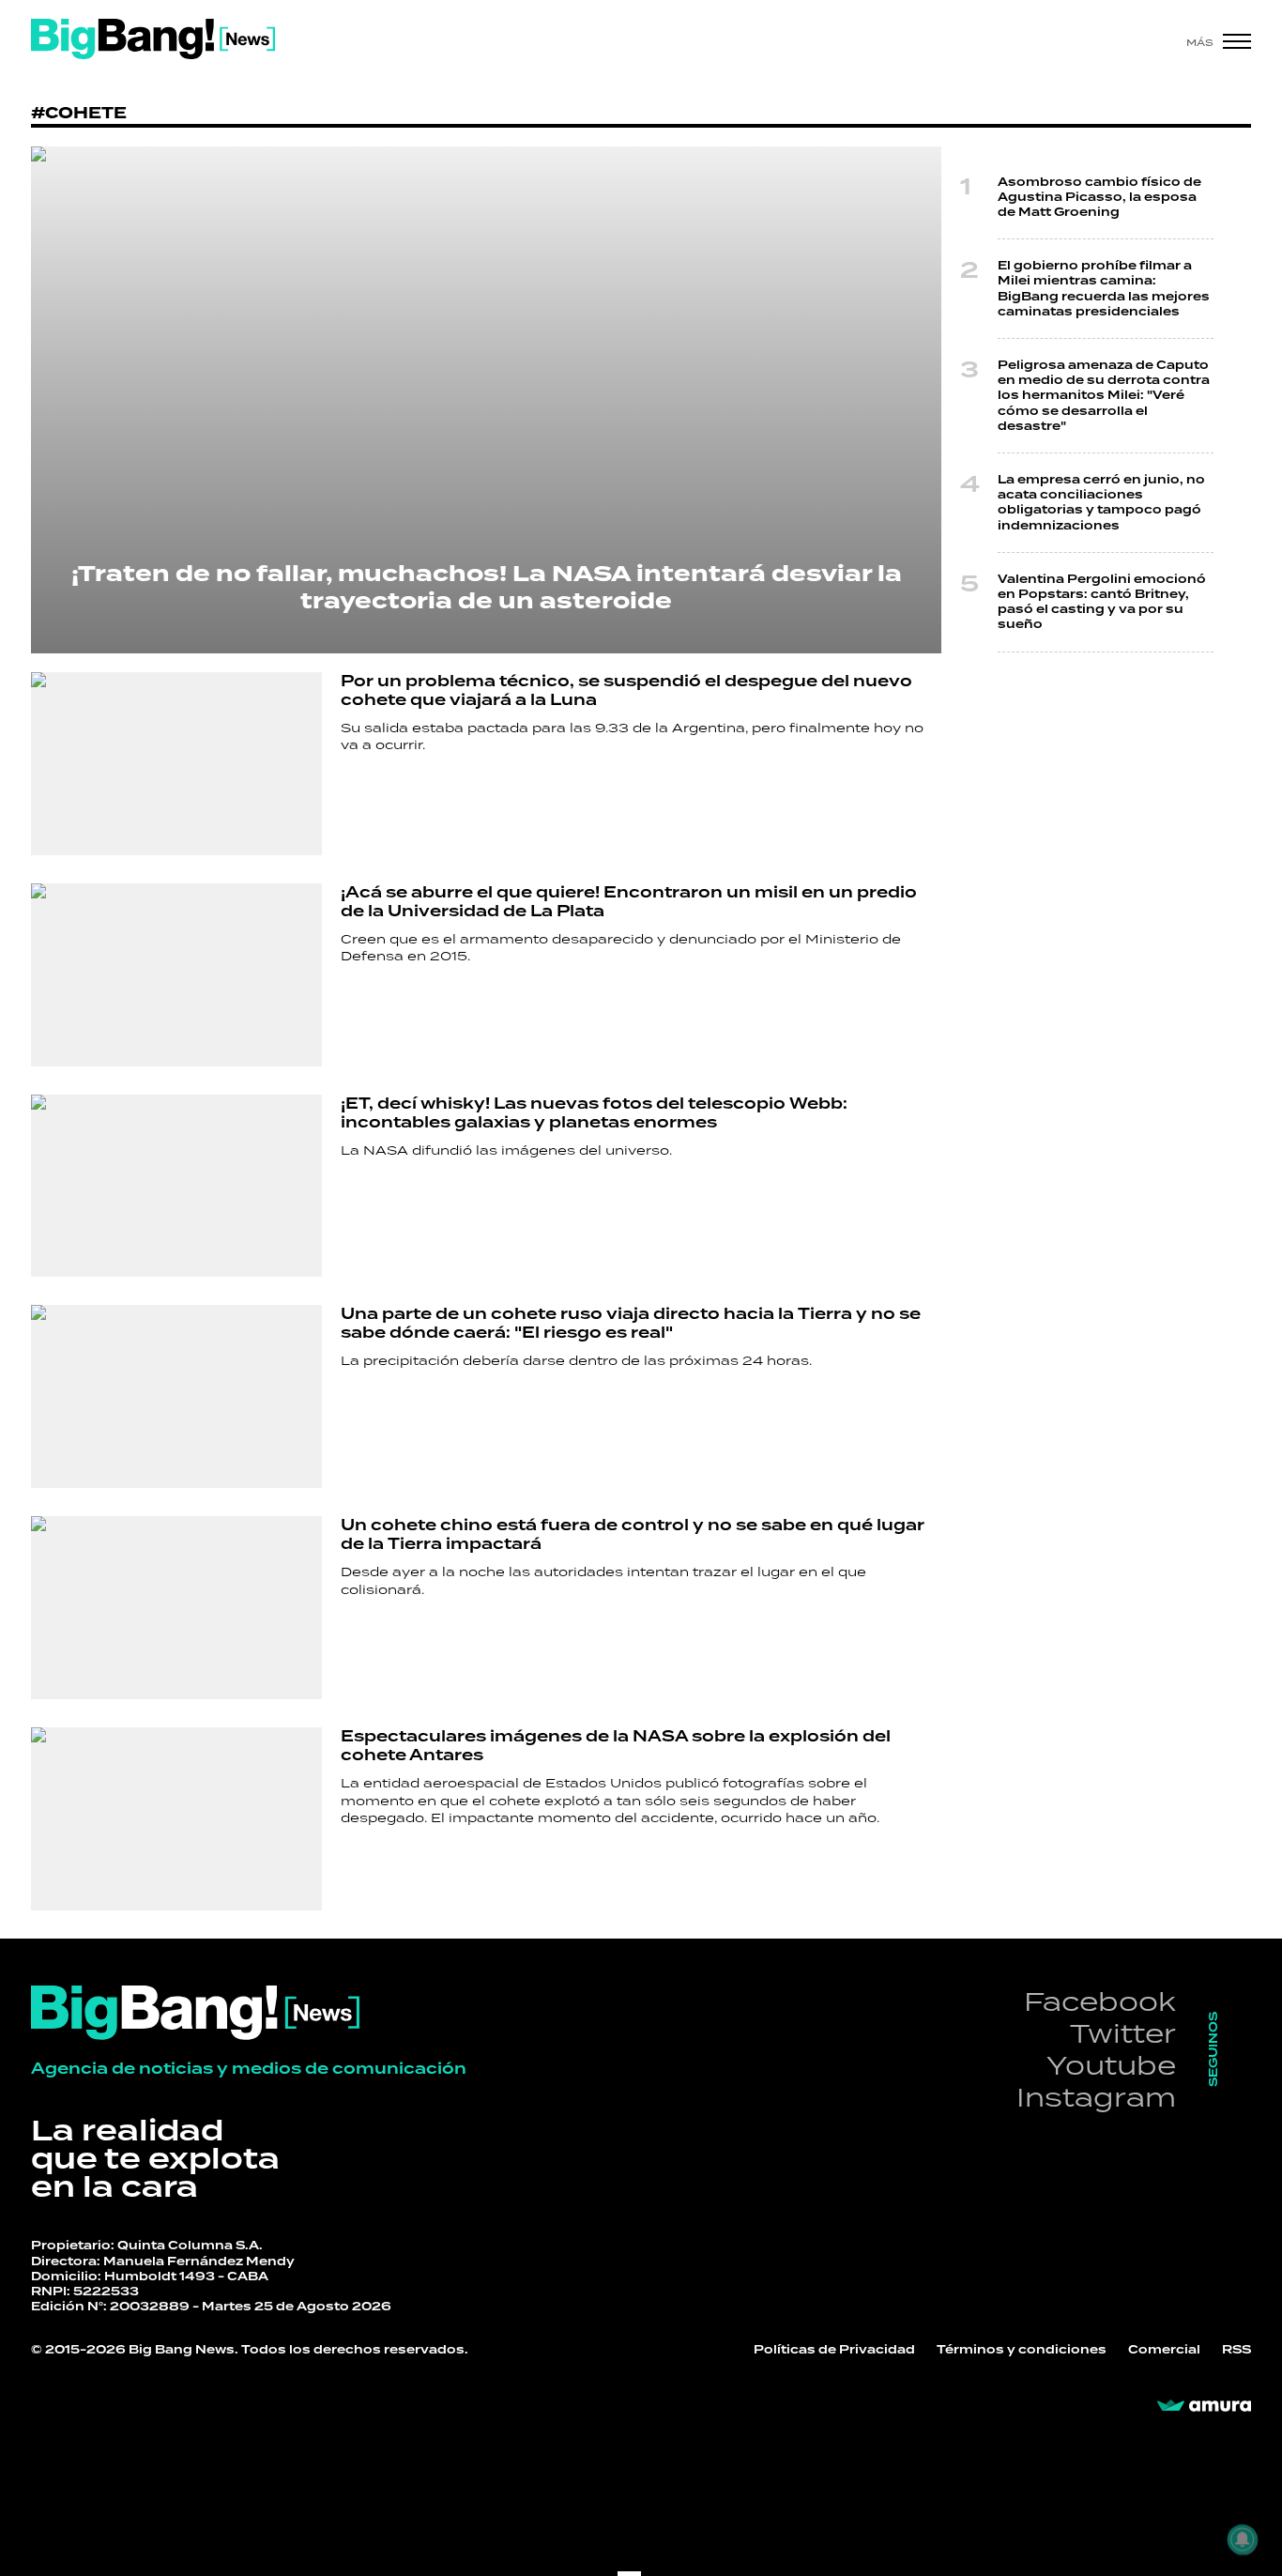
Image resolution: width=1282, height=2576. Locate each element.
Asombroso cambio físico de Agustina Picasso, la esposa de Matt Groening (1099, 197)
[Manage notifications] (1243, 2539)
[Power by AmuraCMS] (1204, 2406)
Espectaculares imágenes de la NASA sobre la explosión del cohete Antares (616, 1746)
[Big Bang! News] (153, 39)
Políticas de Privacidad (834, 2350)
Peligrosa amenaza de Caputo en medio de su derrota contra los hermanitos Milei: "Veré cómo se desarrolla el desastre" (1104, 396)
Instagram (1096, 2097)
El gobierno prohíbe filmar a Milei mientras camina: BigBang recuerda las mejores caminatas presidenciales (1104, 289)
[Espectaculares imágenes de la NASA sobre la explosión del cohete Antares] (176, 1819)
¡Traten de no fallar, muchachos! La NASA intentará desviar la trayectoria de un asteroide (487, 588)
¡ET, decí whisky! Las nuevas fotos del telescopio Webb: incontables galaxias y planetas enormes (594, 1113)
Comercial (1164, 2350)
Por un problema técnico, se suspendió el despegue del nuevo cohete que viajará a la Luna (626, 690)
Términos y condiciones (1022, 2350)
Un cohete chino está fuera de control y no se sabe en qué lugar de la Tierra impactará (633, 1534)
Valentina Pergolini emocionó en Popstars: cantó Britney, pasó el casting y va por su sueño (1102, 602)
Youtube (1111, 2065)
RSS (1236, 2350)
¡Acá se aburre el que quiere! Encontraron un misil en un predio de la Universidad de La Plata (629, 902)
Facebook (1100, 2001)
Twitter (1123, 2033)
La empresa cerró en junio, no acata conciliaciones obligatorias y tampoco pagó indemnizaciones (1101, 503)
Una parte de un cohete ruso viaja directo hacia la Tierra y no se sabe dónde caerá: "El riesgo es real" (631, 1323)
